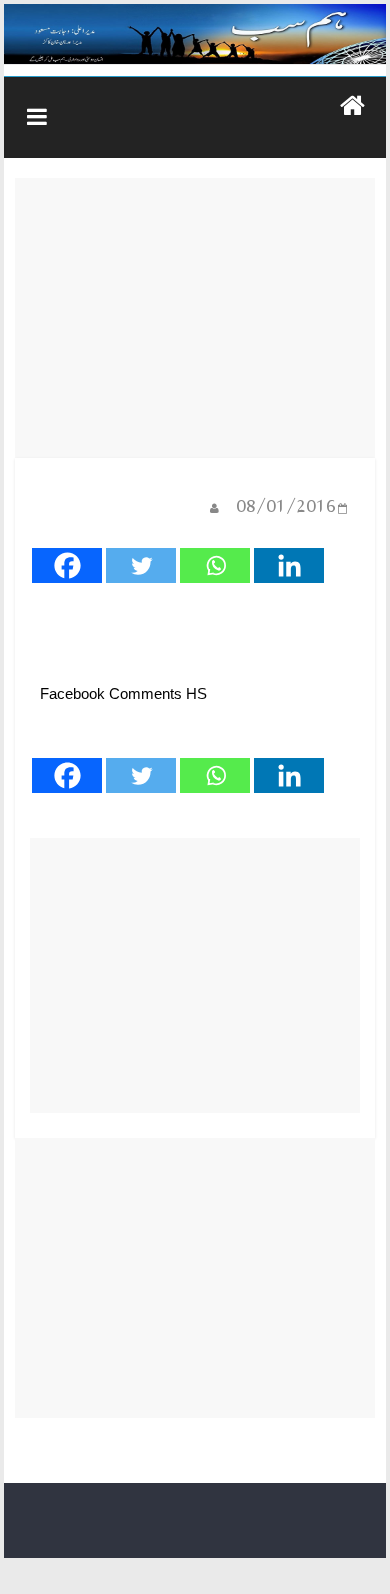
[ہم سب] (195, 34)
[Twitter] (141, 565)
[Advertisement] (195, 318)
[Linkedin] (289, 565)
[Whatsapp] (215, 565)
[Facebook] (67, 565)
